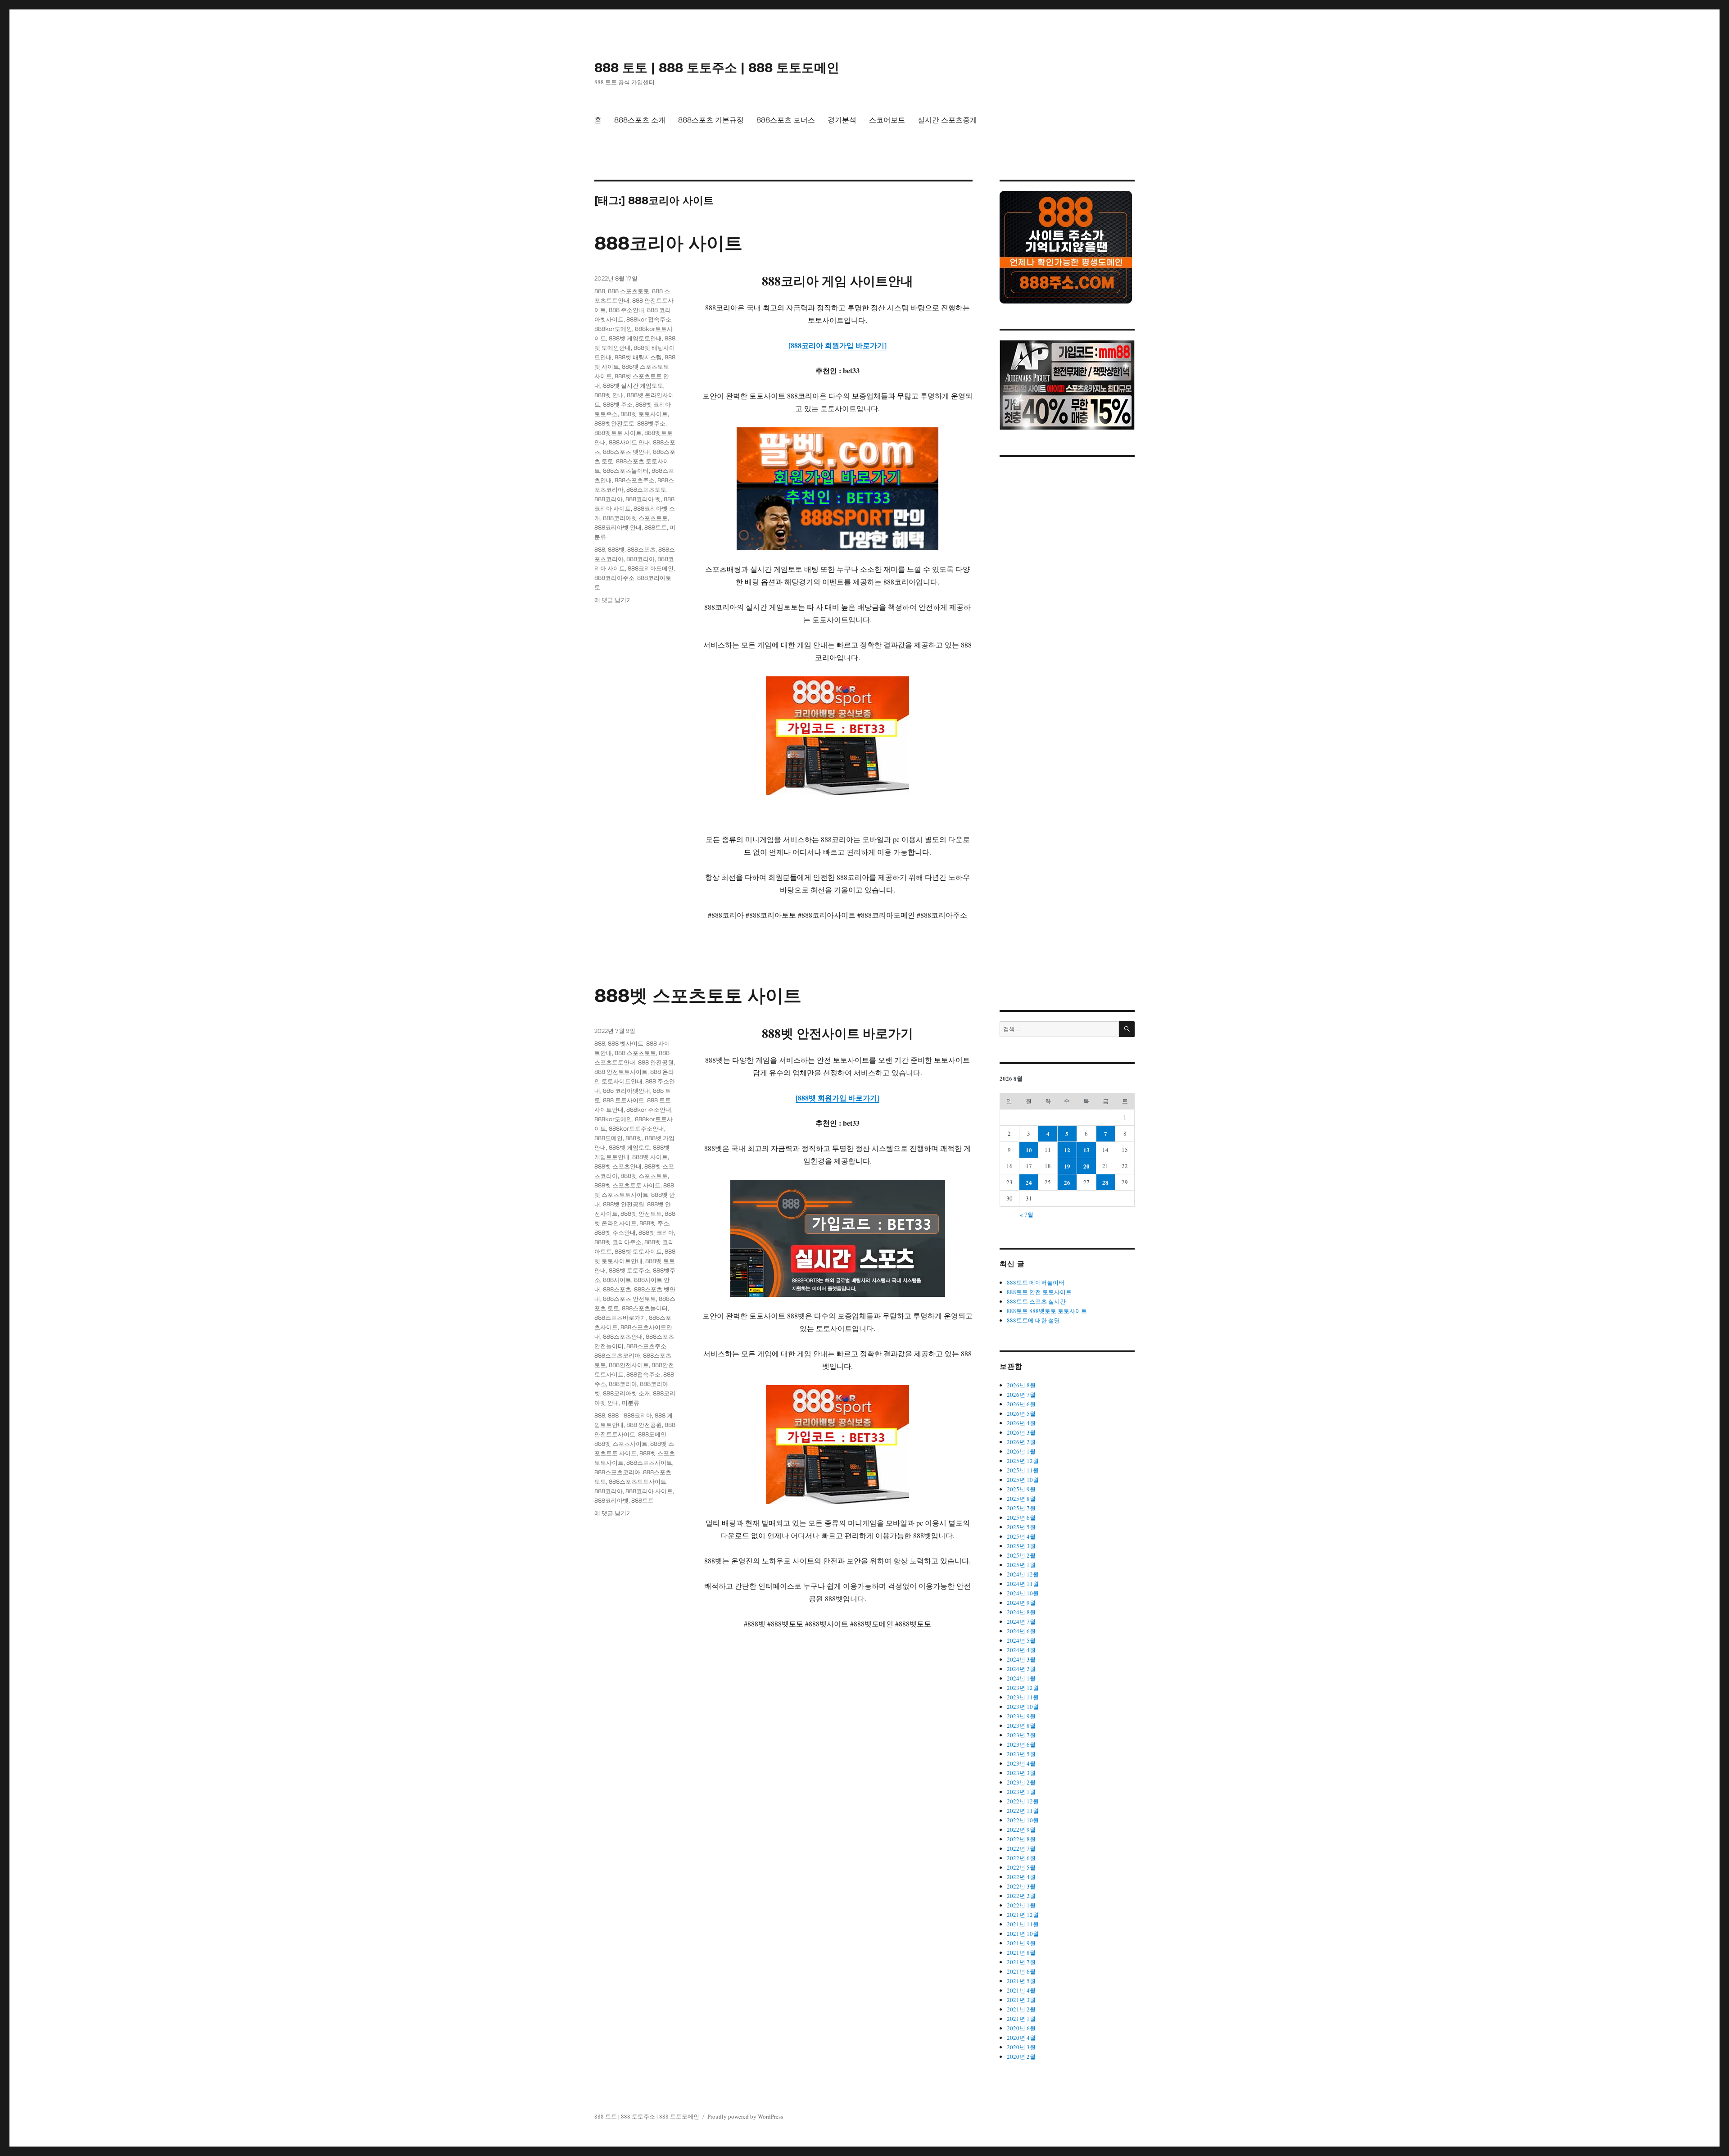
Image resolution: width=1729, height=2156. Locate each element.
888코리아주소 (614, 578)
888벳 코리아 (656, 1232)
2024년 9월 (1021, 1603)
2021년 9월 (1021, 1943)
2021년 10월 (1023, 1934)
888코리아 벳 (643, 499)
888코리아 (609, 499)
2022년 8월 (1021, 1839)
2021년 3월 (1021, 2000)
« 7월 (1027, 1214)
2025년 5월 (1021, 1527)
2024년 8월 (1021, 1612)
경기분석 (842, 120)
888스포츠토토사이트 (638, 1481)
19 (1067, 1166)
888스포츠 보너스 (786, 120)
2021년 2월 (1021, 2009)
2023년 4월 (1021, 1763)
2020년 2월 (1021, 2056)
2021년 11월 (1023, 1924)
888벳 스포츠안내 (618, 1166)
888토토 (656, 527)
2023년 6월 (1021, 1744)
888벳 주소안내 (615, 1232)
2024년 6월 (1021, 1631)
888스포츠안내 (623, 1336)
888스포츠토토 (646, 489)
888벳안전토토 (614, 423)
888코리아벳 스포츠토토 (635, 518)
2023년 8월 (1021, 1726)
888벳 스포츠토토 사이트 (698, 995)
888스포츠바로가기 (620, 1318)
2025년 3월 (1021, 1546)
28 (1105, 1182)
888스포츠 (641, 549)
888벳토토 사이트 (618, 433)
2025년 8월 (1021, 1499)
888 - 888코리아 (630, 1415)
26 (1067, 1182)
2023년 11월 (1023, 1697)
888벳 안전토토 (641, 1214)
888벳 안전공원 (624, 1204)
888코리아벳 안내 (618, 527)
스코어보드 (887, 120)
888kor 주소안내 (649, 1110)
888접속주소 (643, 1374)
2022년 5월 (1021, 1867)
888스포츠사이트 (649, 1463)
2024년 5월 (1021, 1640)
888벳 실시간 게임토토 (633, 385)
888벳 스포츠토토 (644, 1176)
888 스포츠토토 (629, 291)
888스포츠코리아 (617, 1355)
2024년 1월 (1021, 1678)
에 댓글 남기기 (613, 600)
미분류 (631, 1403)
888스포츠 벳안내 (627, 452)
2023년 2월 (1021, 1782)
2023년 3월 (1021, 1773)
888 (600, 291)
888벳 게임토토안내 (635, 338)
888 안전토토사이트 (621, 1072)
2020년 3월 (1021, 2047)
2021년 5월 (1021, 1981)
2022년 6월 (1021, 1858)
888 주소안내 (627, 310)
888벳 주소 (618, 404)
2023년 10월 (1023, 1707)
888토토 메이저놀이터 (1036, 1282)
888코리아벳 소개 (627, 1393)
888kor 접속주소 (649, 319)
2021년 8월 (1021, 1952)
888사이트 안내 (629, 442)
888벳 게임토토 (629, 1147)
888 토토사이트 (624, 1100)
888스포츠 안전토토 (629, 1299)
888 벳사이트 (626, 1043)
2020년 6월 (1021, 2028)
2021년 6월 (1021, 1971)
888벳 (616, 549)
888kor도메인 (613, 329)
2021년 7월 (1021, 1962)
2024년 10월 (1023, 1593)
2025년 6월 (1021, 1517)
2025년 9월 (1021, 1489)
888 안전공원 (656, 1062)
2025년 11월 (1023, 1470)
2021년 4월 (1021, 1990)
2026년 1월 (1021, 1451)
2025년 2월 (1021, 1555)
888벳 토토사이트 (644, 414)
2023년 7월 (1021, 1735)
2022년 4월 (1021, 1877)
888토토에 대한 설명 (1033, 1320)
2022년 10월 (1023, 1820)
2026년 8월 (1021, 1385)
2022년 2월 (1021, 1896)
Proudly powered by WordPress (745, 2116)
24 (1029, 1182)
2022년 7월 (1021, 1848)
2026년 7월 (1021, 1395)
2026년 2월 (1021, 1442)
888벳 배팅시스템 (638, 357)
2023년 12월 (1023, 1688)
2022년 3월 (1021, 1886)
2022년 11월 (1023, 1811)
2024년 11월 (1023, 1584)
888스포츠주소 (635, 480)
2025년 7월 (1021, 1508)
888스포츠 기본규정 (711, 120)
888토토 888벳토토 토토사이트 (1047, 1311)
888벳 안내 (609, 395)
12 (1067, 1150)
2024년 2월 (1021, 1669)
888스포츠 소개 (640, 120)
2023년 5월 (1021, 1754)
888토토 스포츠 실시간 (1036, 1301)
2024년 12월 (1023, 1574)
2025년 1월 (1021, 1565)
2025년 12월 (1023, 1461)
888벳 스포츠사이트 (621, 1444)
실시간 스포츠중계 (947, 120)
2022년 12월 (1023, 1801)
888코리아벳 (611, 1500)
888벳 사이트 (650, 1157)
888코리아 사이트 (668, 243)
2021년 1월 (1021, 2019)
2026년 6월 (1021, 1404)
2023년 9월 (1021, 1716)
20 (1086, 1166)
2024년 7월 (1021, 1622)
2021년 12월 (1023, 1915)
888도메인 (609, 1138)
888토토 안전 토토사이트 (1039, 1292)
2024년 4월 (1021, 1650)
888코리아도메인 (651, 568)
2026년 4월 (1021, 1423)
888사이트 (617, 1280)
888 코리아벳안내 (627, 1091)
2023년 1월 (1021, 1792)
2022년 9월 (1021, 1830)
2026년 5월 (1021, 1413)
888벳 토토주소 (629, 1270)
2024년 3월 (1021, 1659)
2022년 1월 (1021, 1905)
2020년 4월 (1021, 2038)
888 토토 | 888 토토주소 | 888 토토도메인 (717, 68)
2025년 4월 (1021, 1536)
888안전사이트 (629, 1365)
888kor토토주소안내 (636, 1128)
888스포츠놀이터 (626, 471)
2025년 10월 (1023, 1480)
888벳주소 (651, 423)
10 (1029, 1150)
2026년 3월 (1021, 1432)
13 (1086, 1150)
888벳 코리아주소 (618, 1242)
